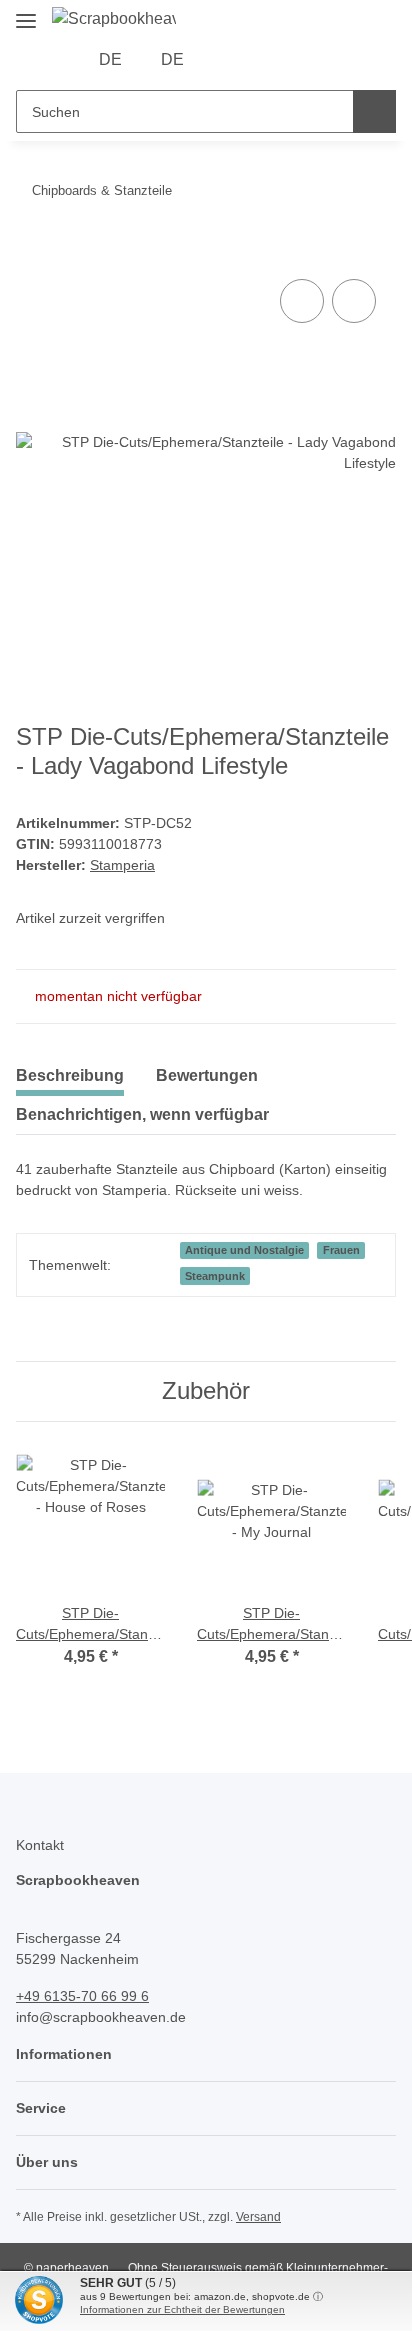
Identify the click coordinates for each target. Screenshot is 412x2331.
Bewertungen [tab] (207, 1075)
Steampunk (215, 1276)
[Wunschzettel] (260, 60)
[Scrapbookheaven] (114, 19)
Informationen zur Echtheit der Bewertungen (182, 2309)
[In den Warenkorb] (32, 252)
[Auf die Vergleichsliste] (302, 301)
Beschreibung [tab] (70, 1075)
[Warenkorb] (291, 60)
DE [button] (110, 59)
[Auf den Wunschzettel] (354, 301)
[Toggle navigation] (26, 12)
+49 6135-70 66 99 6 (82, 1996)
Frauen (341, 1250)
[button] (229, 60)
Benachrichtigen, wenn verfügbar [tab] (142, 1114)
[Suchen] (374, 111)
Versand (258, 2217)
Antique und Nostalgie (244, 1250)
